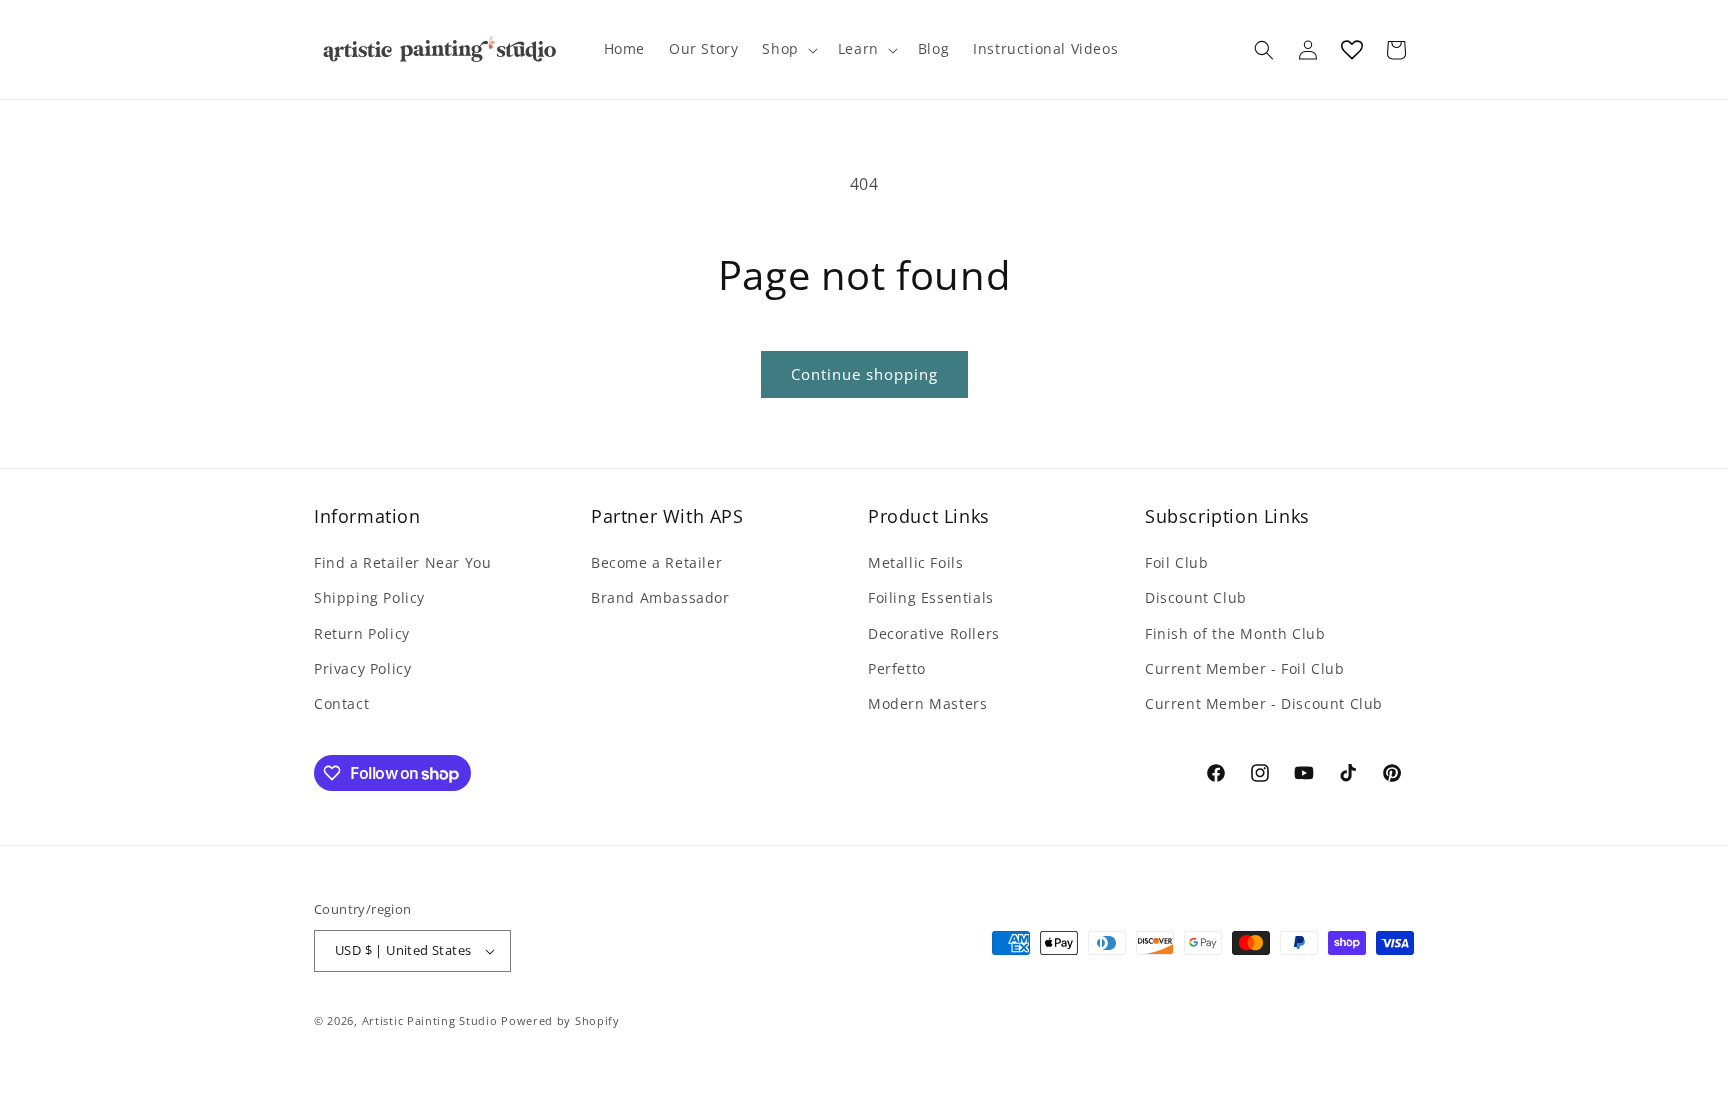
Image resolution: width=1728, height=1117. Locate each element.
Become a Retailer (656, 562)
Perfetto (897, 668)
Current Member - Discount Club (1264, 703)
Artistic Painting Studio (430, 1020)
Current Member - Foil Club (1245, 668)
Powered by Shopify (560, 1020)
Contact (341, 703)
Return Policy (362, 633)
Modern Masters (927, 703)
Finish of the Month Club (1235, 633)
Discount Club (1196, 597)
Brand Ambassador (660, 597)
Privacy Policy (362, 668)
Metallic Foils (915, 562)
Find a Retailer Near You (402, 562)
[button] (787, 49)
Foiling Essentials (931, 597)
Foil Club (1176, 562)
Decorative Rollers (934, 633)
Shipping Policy (369, 597)
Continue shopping (864, 374)
